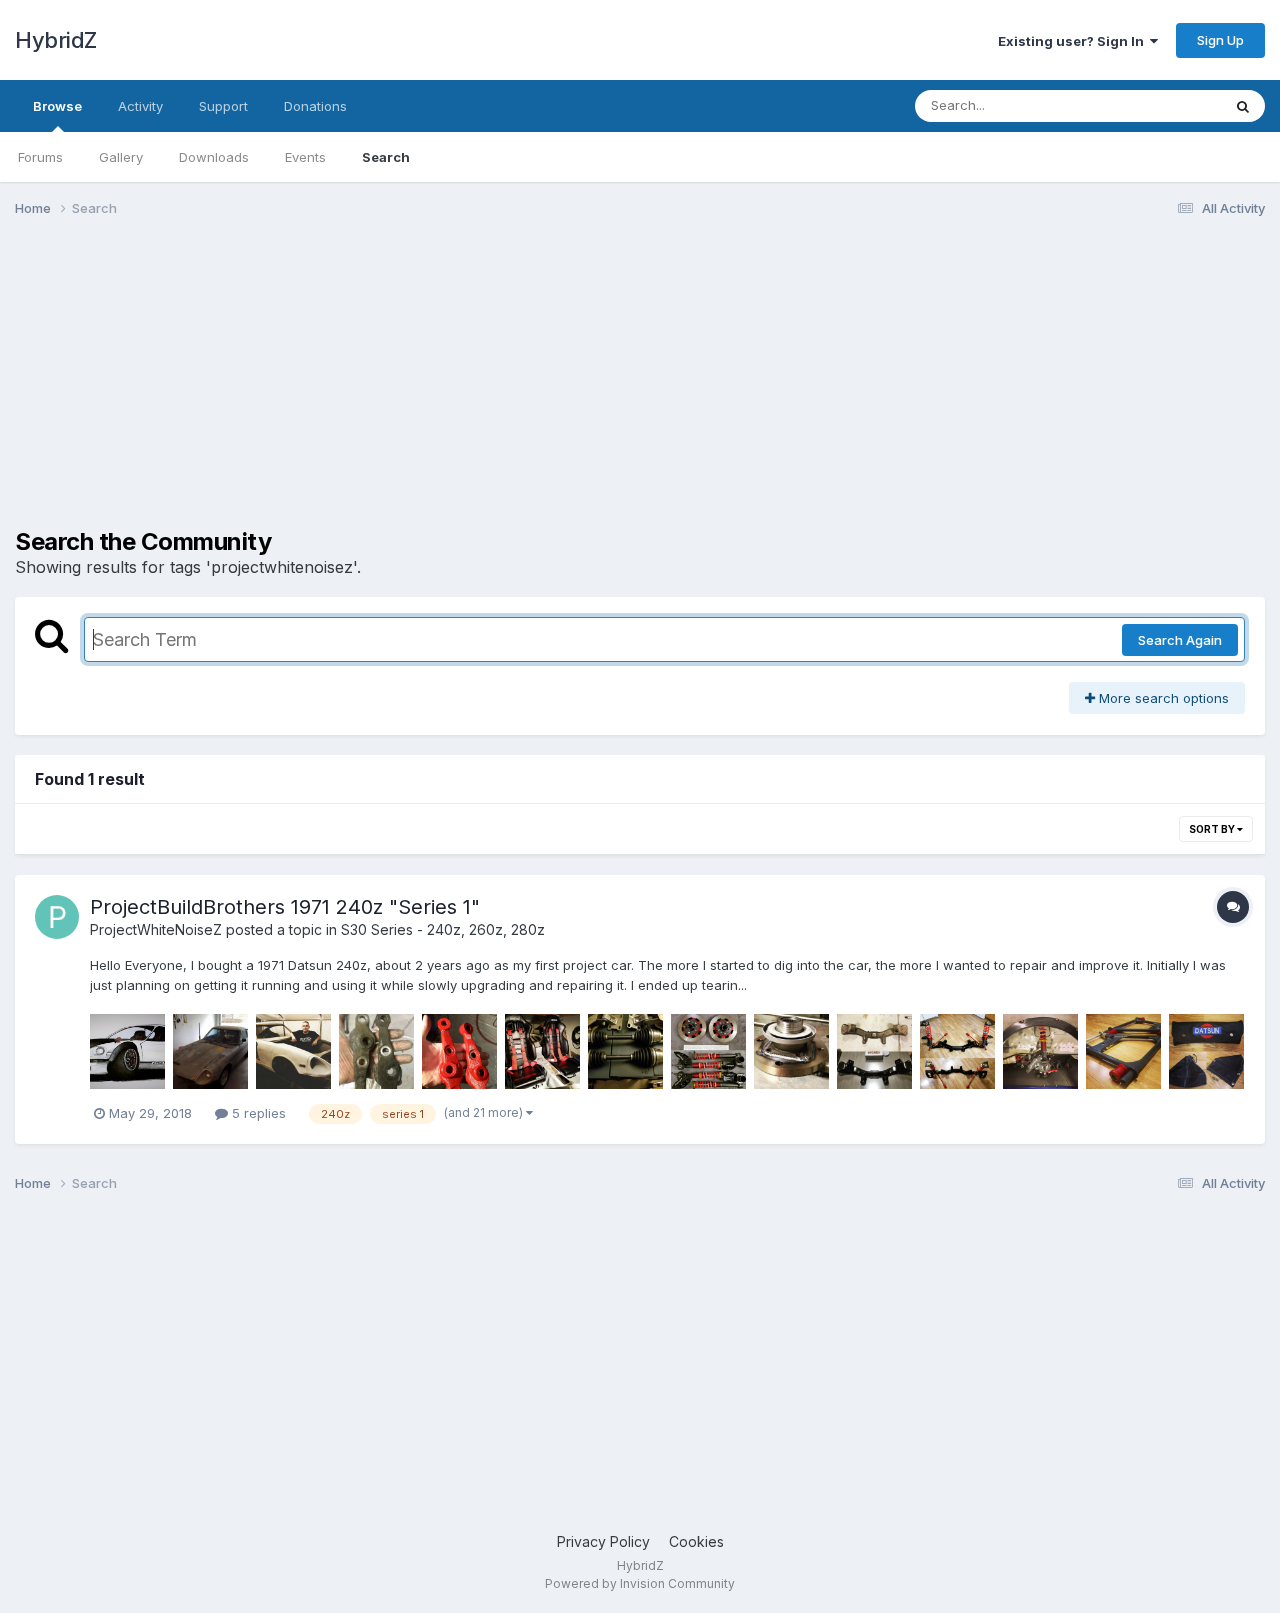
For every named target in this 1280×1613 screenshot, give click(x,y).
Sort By (1213, 829)
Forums (40, 157)
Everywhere (1159, 105)
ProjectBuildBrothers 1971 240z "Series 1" (285, 907)
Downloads (214, 157)
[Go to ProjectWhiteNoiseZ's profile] (57, 917)
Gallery (121, 157)
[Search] (1243, 106)
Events (305, 157)
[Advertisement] (379, 388)
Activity (140, 106)
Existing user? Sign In (1074, 41)
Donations (315, 106)
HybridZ (56, 40)
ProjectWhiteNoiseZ (156, 929)
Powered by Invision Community (640, 1583)
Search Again (1180, 640)
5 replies (257, 1113)
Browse (57, 106)
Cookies (696, 1541)
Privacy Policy (603, 1541)
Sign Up (1220, 40)
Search (386, 157)
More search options (1162, 698)
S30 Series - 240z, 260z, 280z (443, 929)
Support (223, 106)
